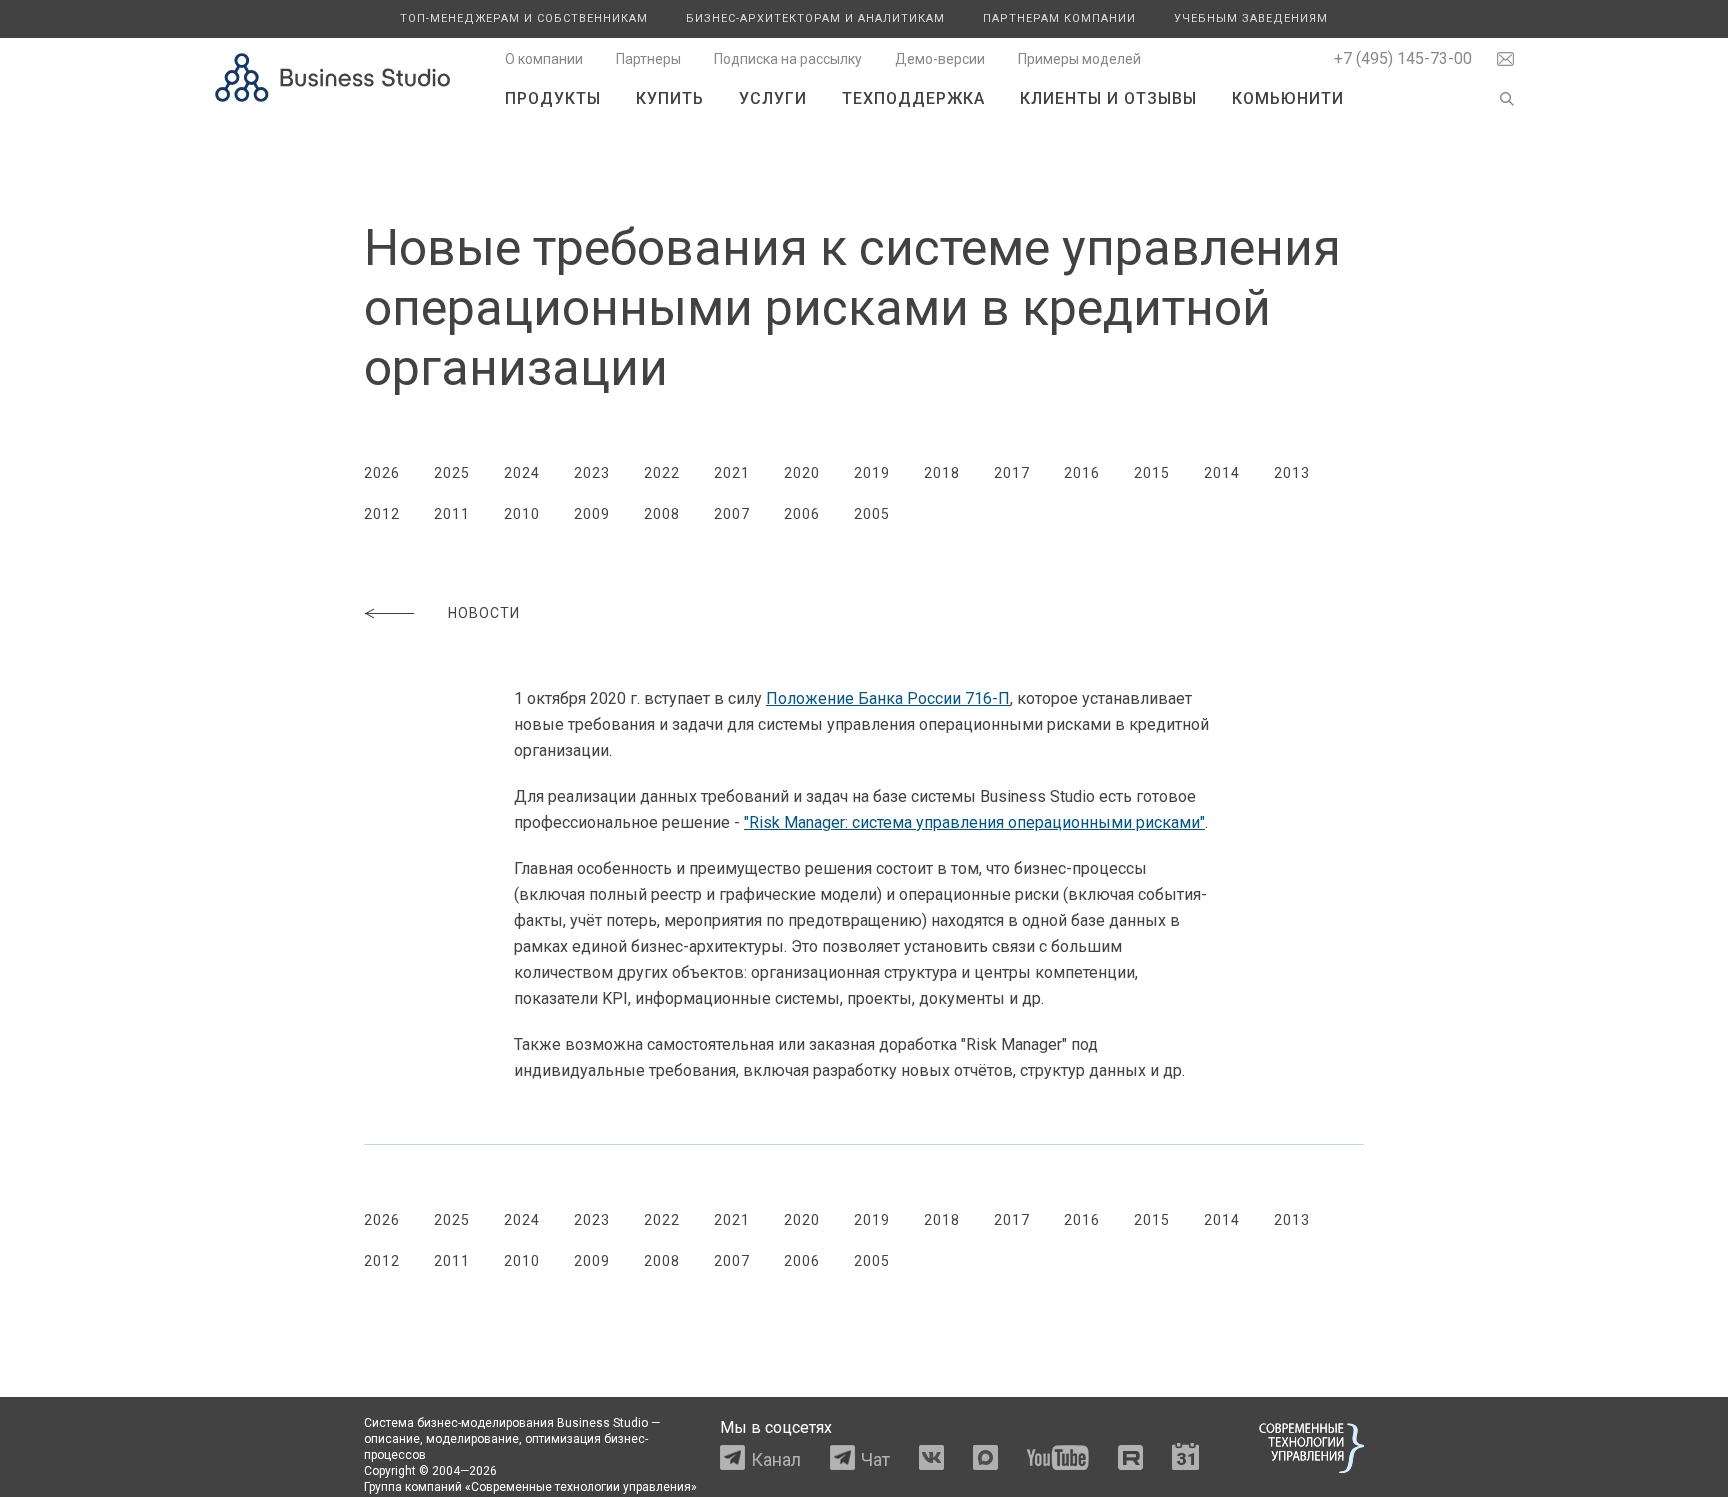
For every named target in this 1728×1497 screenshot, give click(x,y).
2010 (522, 514)
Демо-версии (940, 59)
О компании (544, 59)
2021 (732, 473)
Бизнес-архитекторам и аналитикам (815, 18)
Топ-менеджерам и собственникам (524, 18)
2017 (1012, 473)
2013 (1292, 473)
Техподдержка (913, 98)
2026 (382, 473)
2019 (872, 473)
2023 (592, 473)
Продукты (553, 98)
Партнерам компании (1059, 18)
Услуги (773, 98)
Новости (484, 613)
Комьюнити (1288, 98)
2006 (802, 514)
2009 (592, 514)
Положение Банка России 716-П (888, 698)
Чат (875, 1459)
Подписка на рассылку (788, 59)
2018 (942, 473)
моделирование (472, 1439)
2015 (1152, 473)
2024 (522, 473)
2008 (662, 514)
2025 (452, 473)
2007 (732, 514)
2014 (1222, 473)
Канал (776, 1459)
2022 (662, 473)
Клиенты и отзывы (1108, 98)
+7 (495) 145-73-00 (1403, 58)
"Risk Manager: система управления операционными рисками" (974, 822)
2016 (1082, 473)
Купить (670, 98)
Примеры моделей (1079, 59)
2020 (802, 473)
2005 (872, 514)
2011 (452, 514)
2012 (382, 514)
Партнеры (648, 59)
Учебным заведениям (1251, 18)
